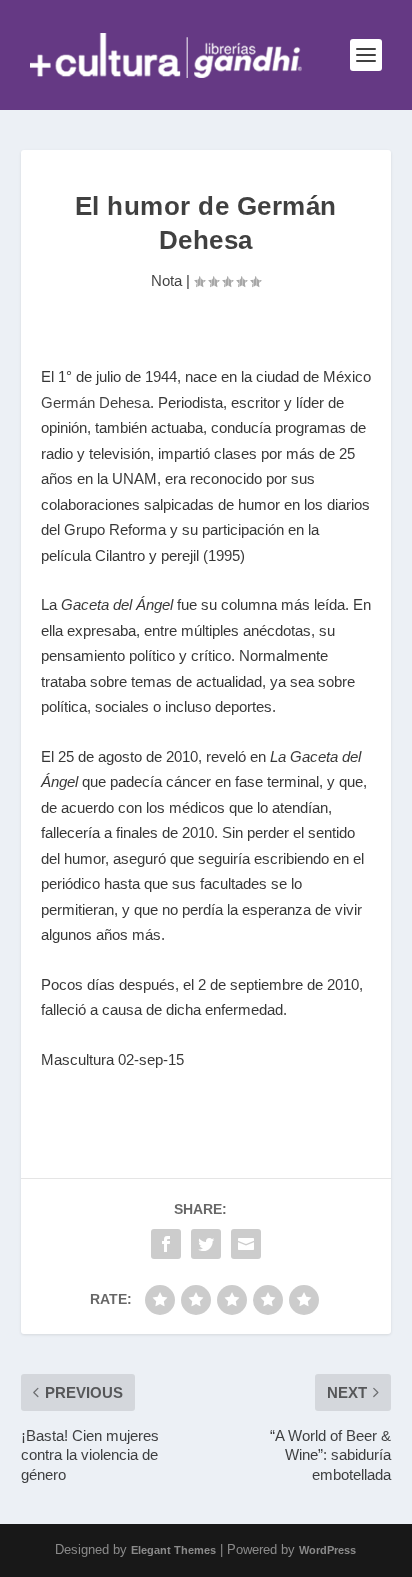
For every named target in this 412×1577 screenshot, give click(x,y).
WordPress (327, 1550)
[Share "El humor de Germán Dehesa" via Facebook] (166, 1244)
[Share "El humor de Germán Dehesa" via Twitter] (206, 1244)
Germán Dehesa (95, 402)
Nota (166, 280)
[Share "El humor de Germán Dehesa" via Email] (246, 1244)
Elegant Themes (173, 1550)
